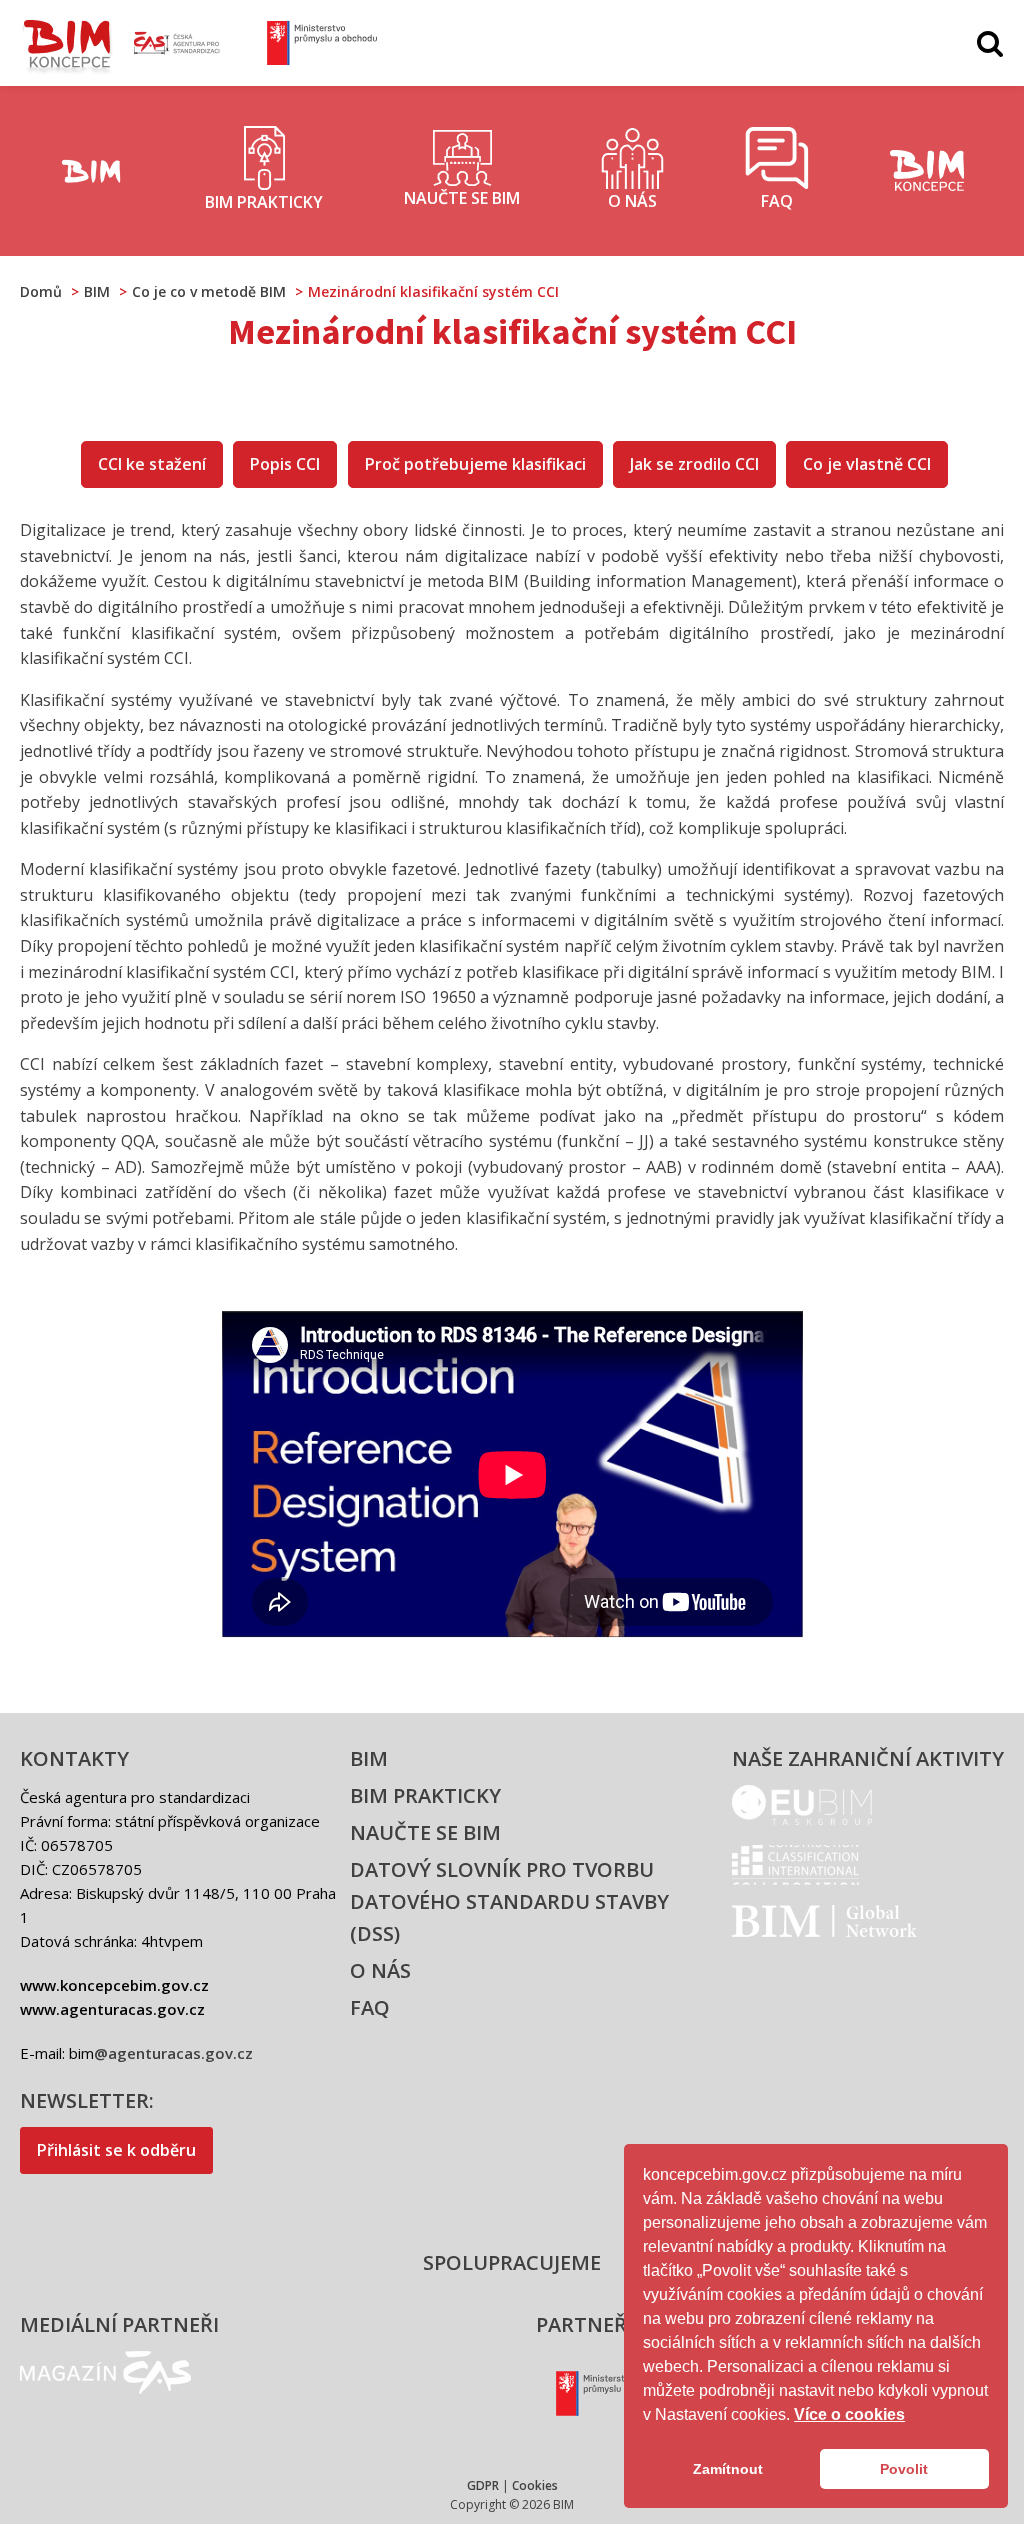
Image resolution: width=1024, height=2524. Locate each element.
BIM (369, 1758)
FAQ (370, 2007)
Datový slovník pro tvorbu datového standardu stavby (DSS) (509, 1901)
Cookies (535, 2485)
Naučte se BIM (425, 1832)
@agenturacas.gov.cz (173, 2053)
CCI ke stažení (152, 464)
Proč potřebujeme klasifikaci (475, 464)
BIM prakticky (425, 1795)
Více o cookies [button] (849, 2414)
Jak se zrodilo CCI (694, 464)
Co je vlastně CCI (867, 464)
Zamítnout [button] (728, 2469)
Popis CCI (285, 464)
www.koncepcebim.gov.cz (114, 1985)
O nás (380, 1970)
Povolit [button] (904, 2469)
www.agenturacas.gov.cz (112, 2009)
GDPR (483, 2485)
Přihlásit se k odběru (116, 2150)
